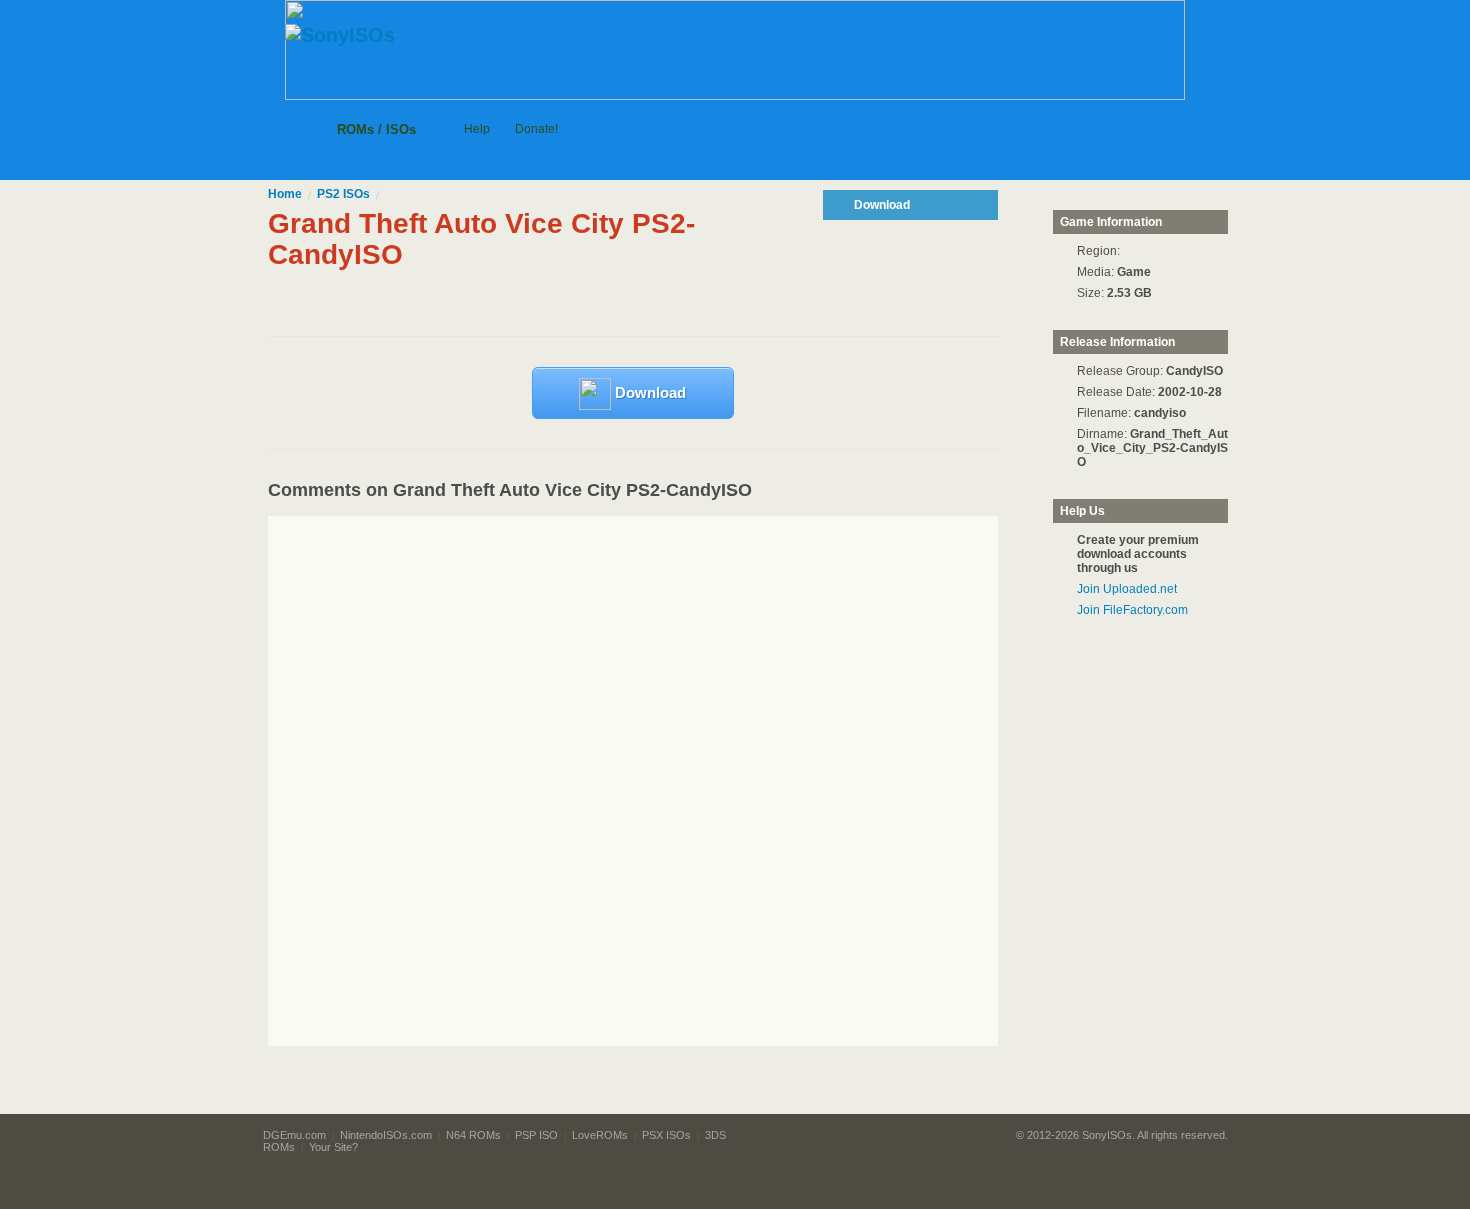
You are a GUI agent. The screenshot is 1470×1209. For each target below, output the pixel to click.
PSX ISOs (666, 1135)
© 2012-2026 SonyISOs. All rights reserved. (1122, 1135)
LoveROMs (600, 1135)
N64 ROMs (473, 1135)
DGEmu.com (294, 1135)
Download (648, 392)
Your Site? (333, 1147)
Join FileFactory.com (1132, 610)
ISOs (343, 194)
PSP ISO (536, 1135)
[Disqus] (670, 781)
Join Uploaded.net (1127, 589)
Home (285, 194)
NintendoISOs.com (386, 1135)
